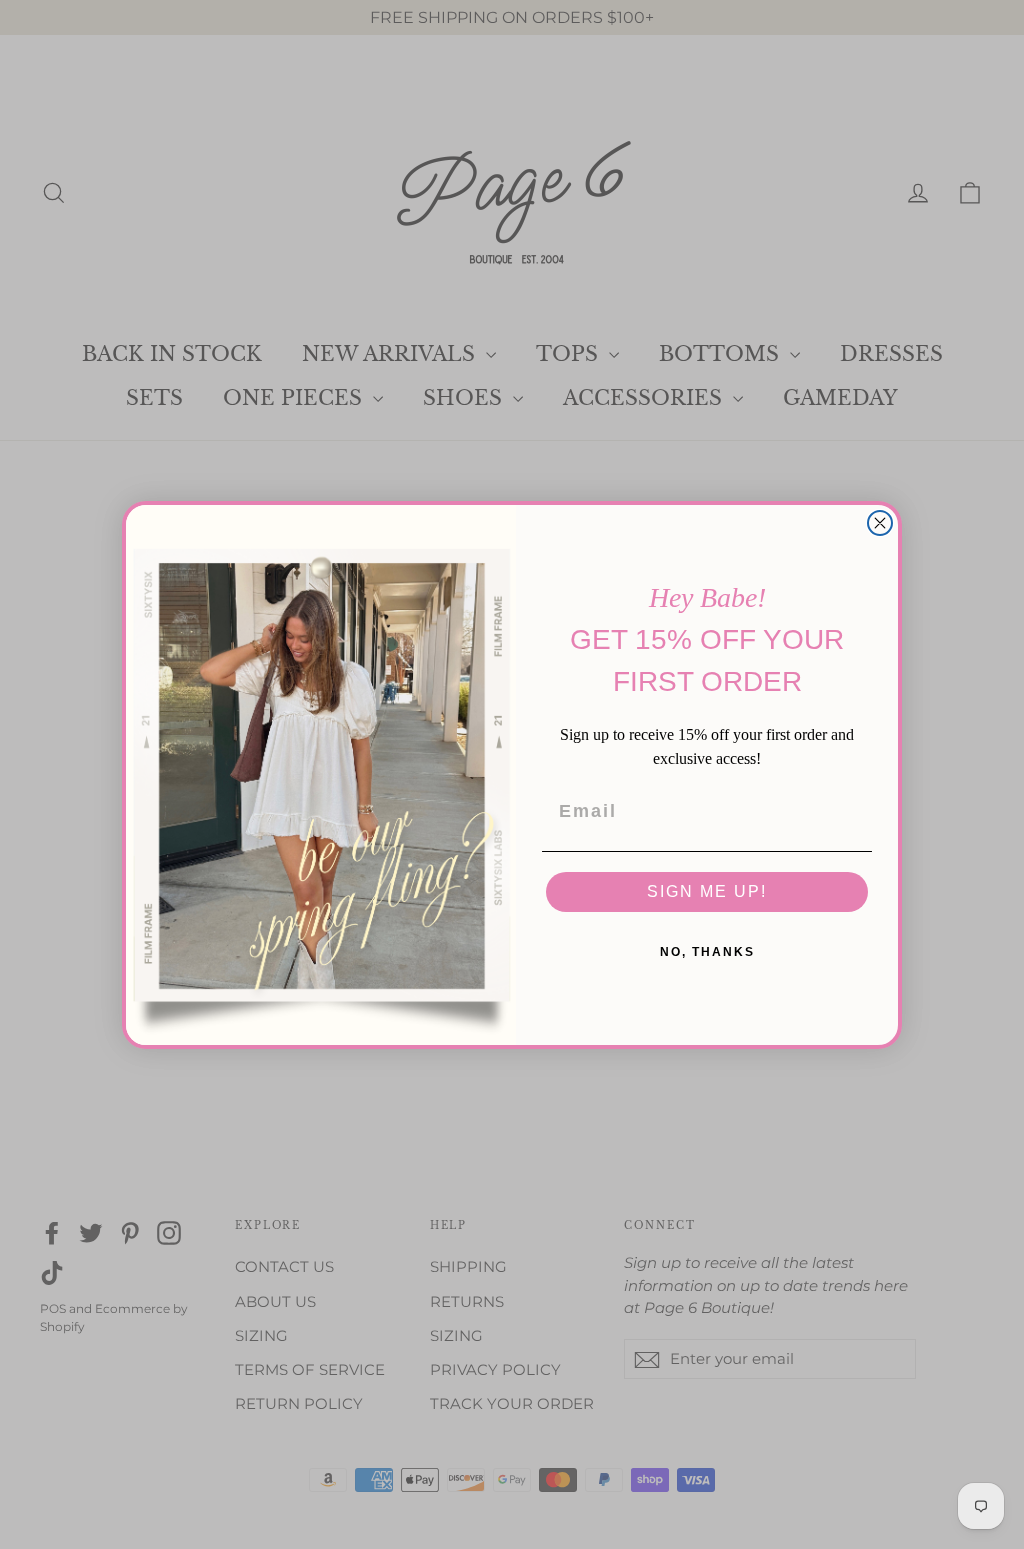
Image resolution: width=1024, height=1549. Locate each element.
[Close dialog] (880, 523)
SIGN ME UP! (707, 891)
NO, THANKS (707, 952)
